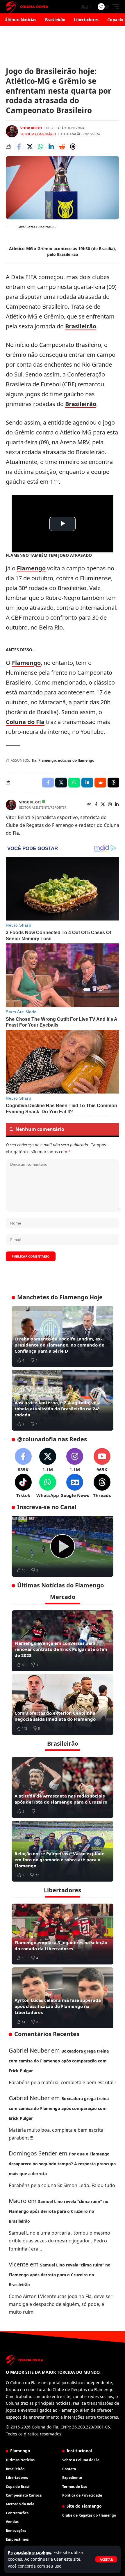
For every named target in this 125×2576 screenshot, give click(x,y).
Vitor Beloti (31, 128)
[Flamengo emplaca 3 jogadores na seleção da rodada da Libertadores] (63, 1934)
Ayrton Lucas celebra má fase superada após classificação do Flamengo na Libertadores (58, 2006)
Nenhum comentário (38, 134)
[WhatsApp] (48, 1486)
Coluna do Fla (25, 722)
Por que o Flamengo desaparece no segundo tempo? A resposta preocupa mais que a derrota (62, 2164)
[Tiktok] (23, 1486)
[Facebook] (96, 805)
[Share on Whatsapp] (40, 147)
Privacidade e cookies (30, 2552)
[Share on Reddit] (62, 147)
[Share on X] (30, 147)
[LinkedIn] (117, 805)
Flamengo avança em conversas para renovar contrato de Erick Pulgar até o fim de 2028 (61, 1649)
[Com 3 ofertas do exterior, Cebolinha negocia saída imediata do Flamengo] (63, 1704)
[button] (106, 2559)
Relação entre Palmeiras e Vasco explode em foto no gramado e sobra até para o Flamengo (59, 1860)
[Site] (89, 805)
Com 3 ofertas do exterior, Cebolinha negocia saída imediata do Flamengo (55, 1716)
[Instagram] (110, 805)
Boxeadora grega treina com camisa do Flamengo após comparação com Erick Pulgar (59, 2061)
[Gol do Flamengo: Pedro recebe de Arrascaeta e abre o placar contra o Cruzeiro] (63, 1546)
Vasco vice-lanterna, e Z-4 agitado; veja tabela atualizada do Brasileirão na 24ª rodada (58, 1409)
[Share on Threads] (73, 147)
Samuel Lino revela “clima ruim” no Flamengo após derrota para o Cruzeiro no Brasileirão (59, 2211)
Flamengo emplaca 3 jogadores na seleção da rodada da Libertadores (61, 1945)
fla (34, 760)
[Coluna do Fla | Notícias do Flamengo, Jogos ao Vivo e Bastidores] (27, 7)
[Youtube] (102, 1460)
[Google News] (75, 1486)
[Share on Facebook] (19, 147)
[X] (103, 805)
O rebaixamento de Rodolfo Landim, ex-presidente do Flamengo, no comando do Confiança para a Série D (59, 1345)
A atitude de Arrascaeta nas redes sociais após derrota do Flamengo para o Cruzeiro (61, 1799)
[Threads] (102, 1486)
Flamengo (31, 568)
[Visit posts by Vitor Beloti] (12, 131)
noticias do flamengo (76, 760)
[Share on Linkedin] (51, 147)
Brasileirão (81, 326)
